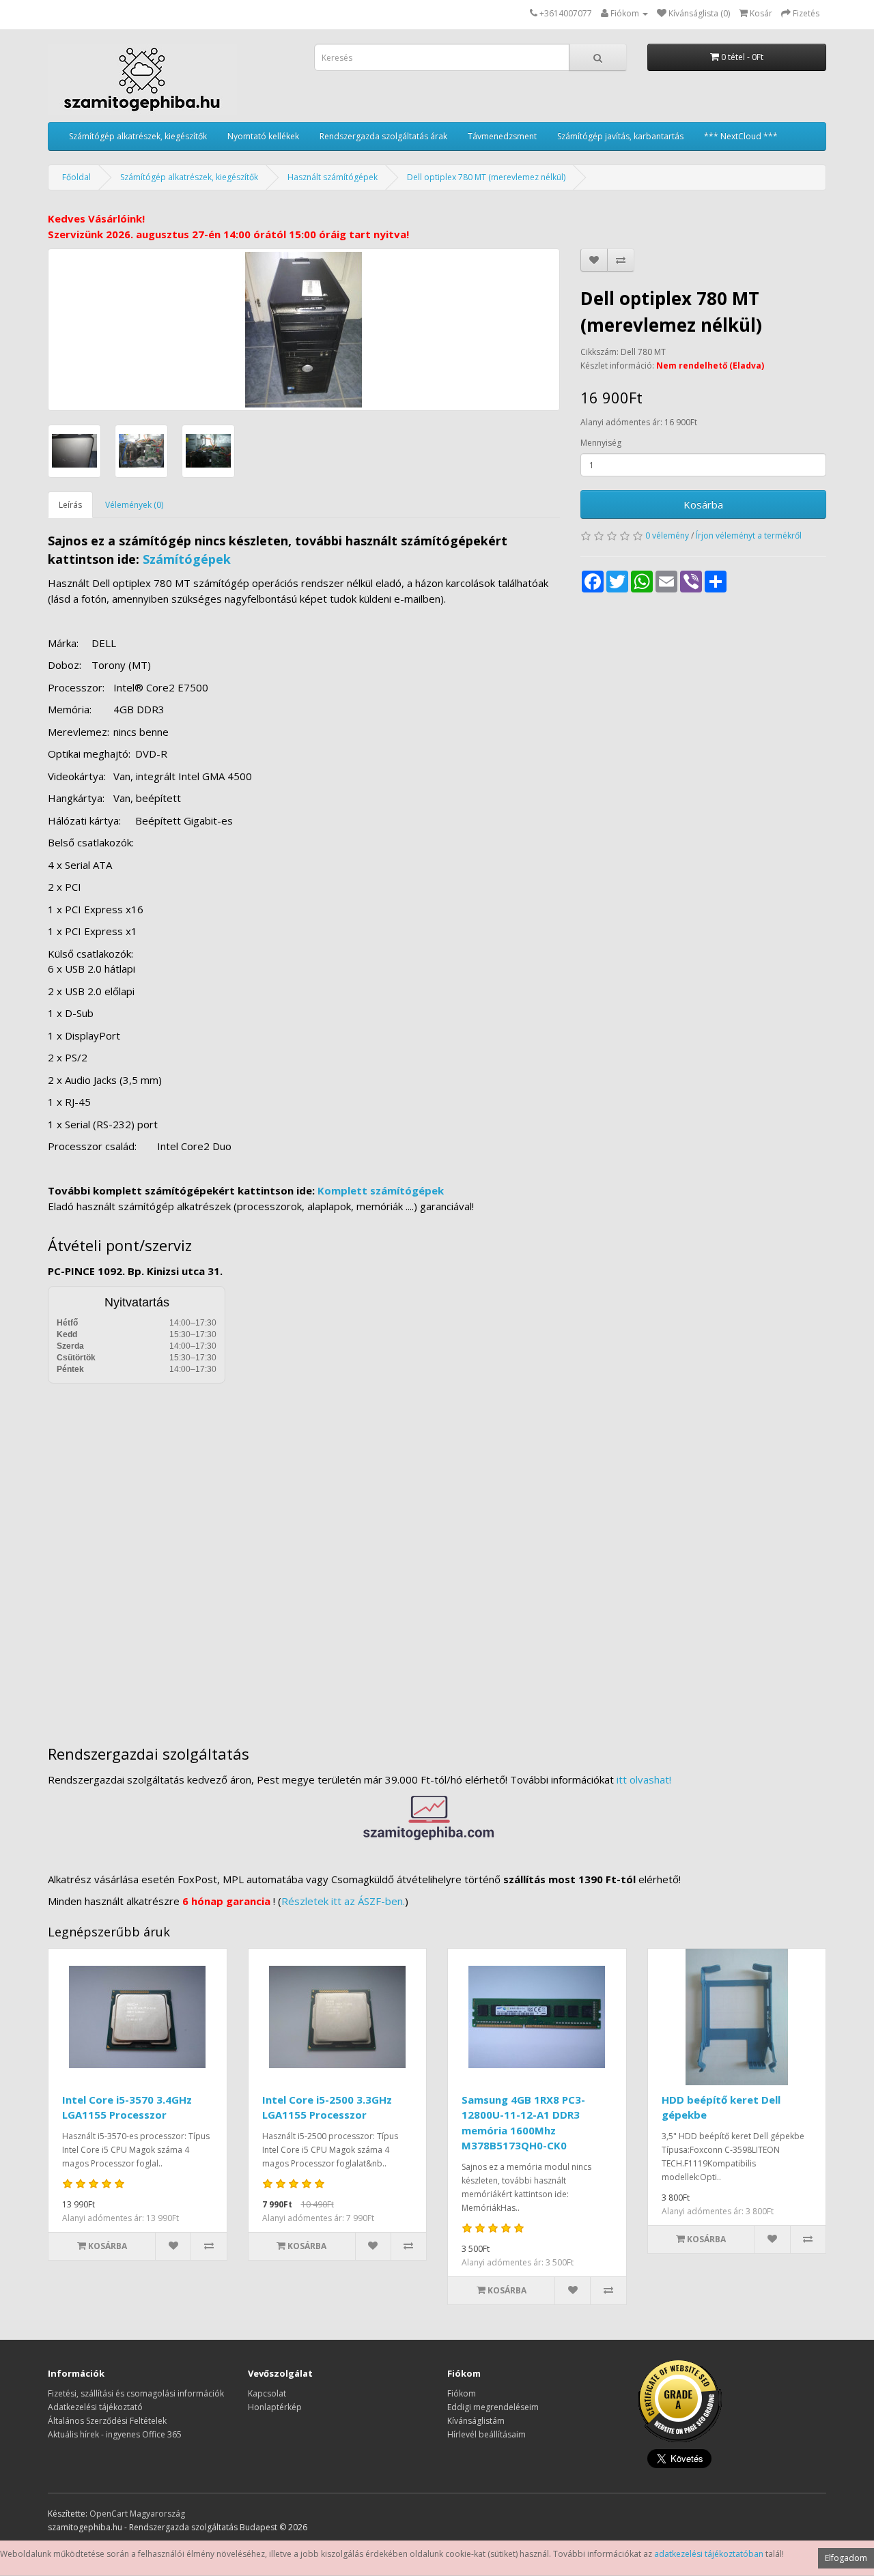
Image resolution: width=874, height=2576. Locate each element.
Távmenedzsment (502, 136)
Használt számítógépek (333, 177)
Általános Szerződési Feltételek (107, 2421)
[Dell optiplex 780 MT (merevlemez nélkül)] (304, 330)
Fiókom (462, 2393)
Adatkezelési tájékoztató (95, 2407)
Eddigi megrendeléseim (493, 2407)
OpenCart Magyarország (137, 2514)
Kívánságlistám (476, 2421)
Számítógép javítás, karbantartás (620, 136)
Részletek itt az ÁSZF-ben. (343, 1901)
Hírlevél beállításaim (487, 2434)
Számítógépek (187, 559)
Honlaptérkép (275, 2407)
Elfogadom (846, 2558)
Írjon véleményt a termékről (749, 535)
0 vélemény (667, 535)
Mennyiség (601, 443)
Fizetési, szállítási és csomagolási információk (136, 2393)
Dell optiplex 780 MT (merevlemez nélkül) (486, 177)
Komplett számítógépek (381, 1190)
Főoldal (76, 177)
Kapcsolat (267, 2393)
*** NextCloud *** (741, 136)
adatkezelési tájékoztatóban (709, 2554)
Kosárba (703, 504)
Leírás (70, 505)
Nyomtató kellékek (263, 136)
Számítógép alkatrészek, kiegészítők (138, 136)
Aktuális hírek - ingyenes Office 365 (115, 2434)
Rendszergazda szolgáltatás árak (383, 136)
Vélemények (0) (134, 505)
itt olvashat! (644, 1779)
